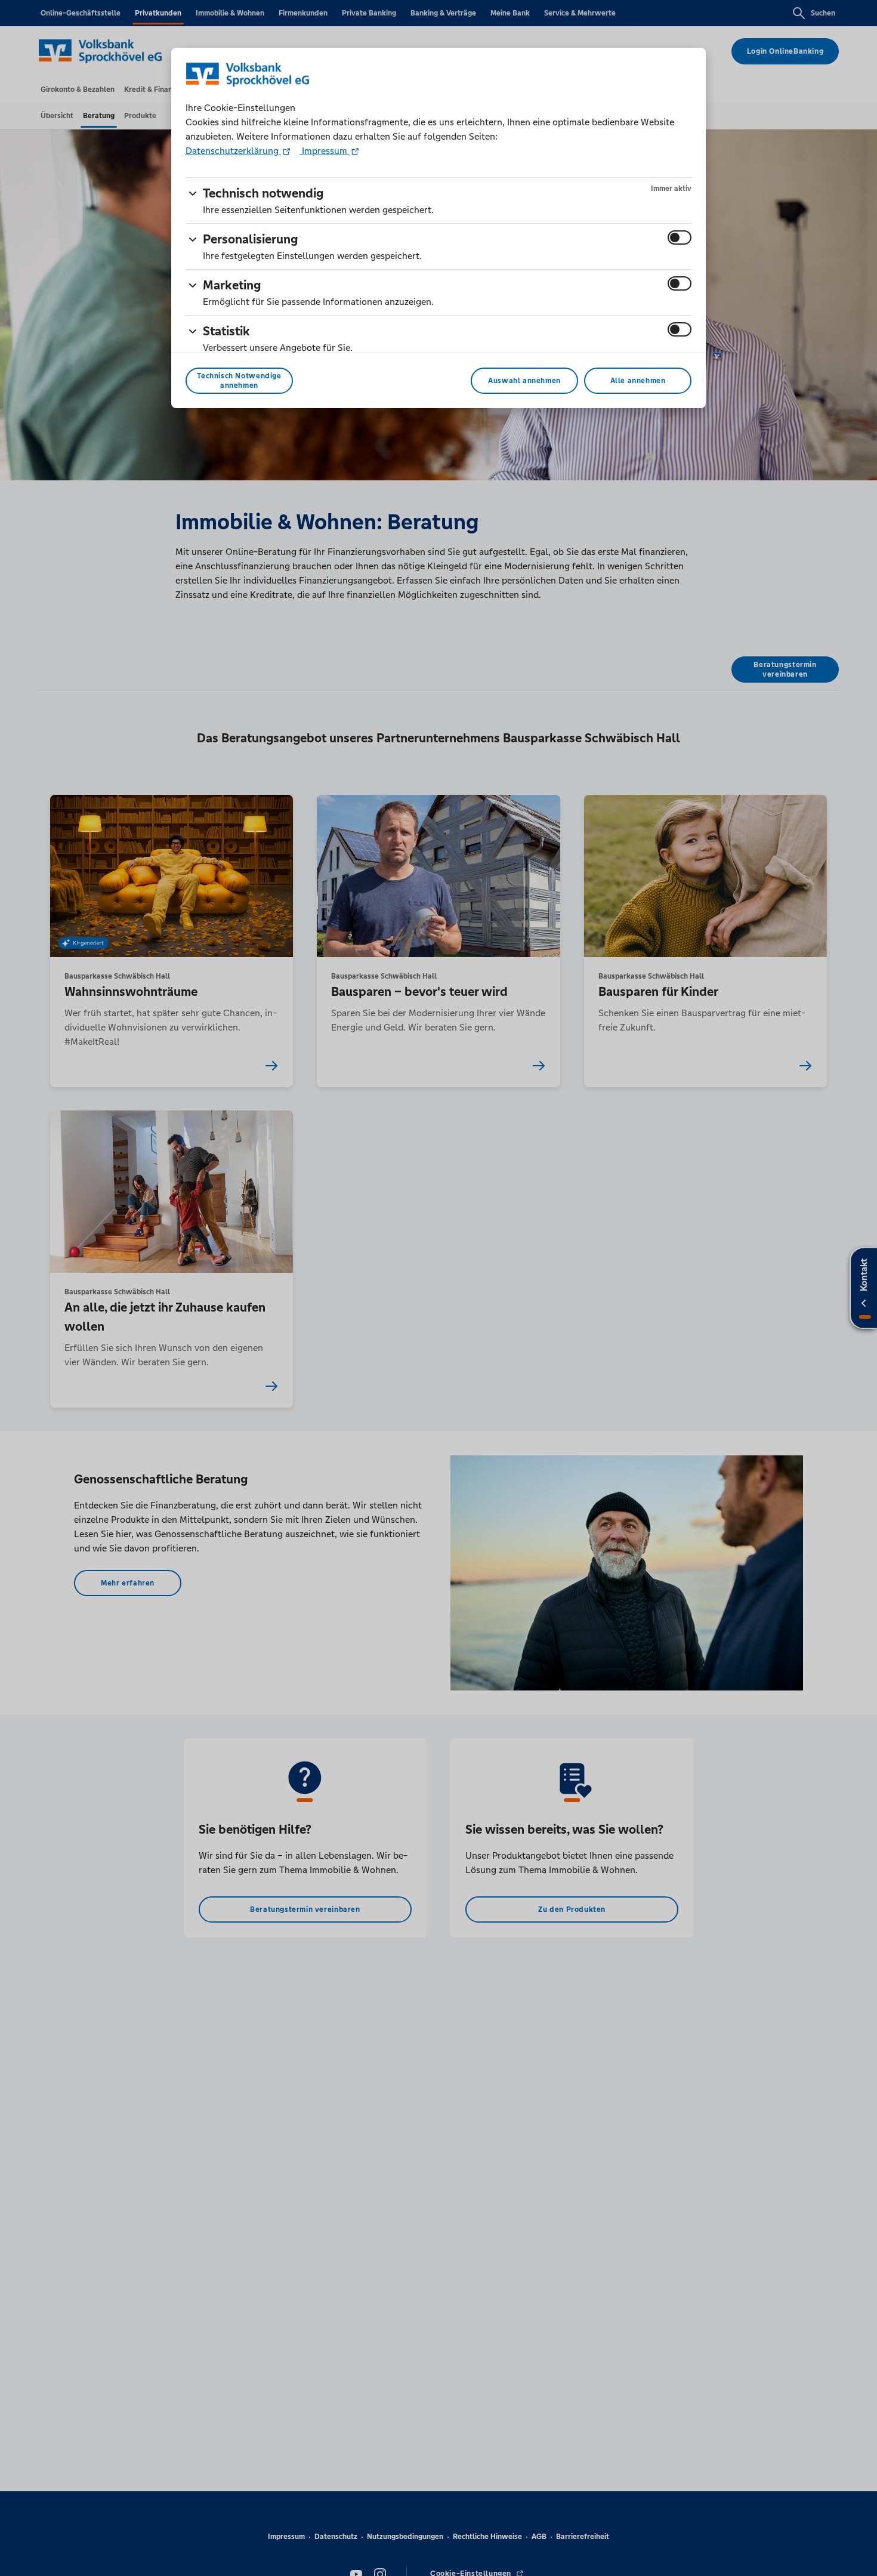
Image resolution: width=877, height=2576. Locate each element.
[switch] (680, 237)
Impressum (325, 151)
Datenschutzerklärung (233, 151)
